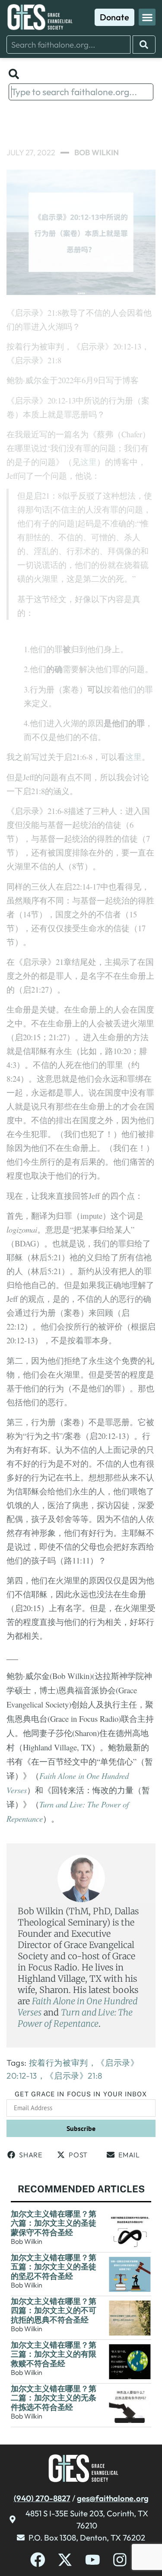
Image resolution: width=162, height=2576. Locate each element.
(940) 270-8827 (42, 2498)
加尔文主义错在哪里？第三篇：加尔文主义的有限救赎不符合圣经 (54, 2354)
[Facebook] (38, 2560)
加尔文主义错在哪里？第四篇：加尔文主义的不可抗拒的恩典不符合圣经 (54, 2310)
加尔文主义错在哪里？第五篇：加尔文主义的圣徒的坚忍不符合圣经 (54, 2267)
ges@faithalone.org (113, 2498)
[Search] (144, 45)
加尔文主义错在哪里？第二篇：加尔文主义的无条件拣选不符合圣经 (54, 2398)
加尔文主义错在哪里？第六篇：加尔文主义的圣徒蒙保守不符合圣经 (54, 2223)
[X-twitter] (65, 2560)
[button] (147, 17)
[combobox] (68, 45)
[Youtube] (93, 2560)
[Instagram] (120, 2560)
